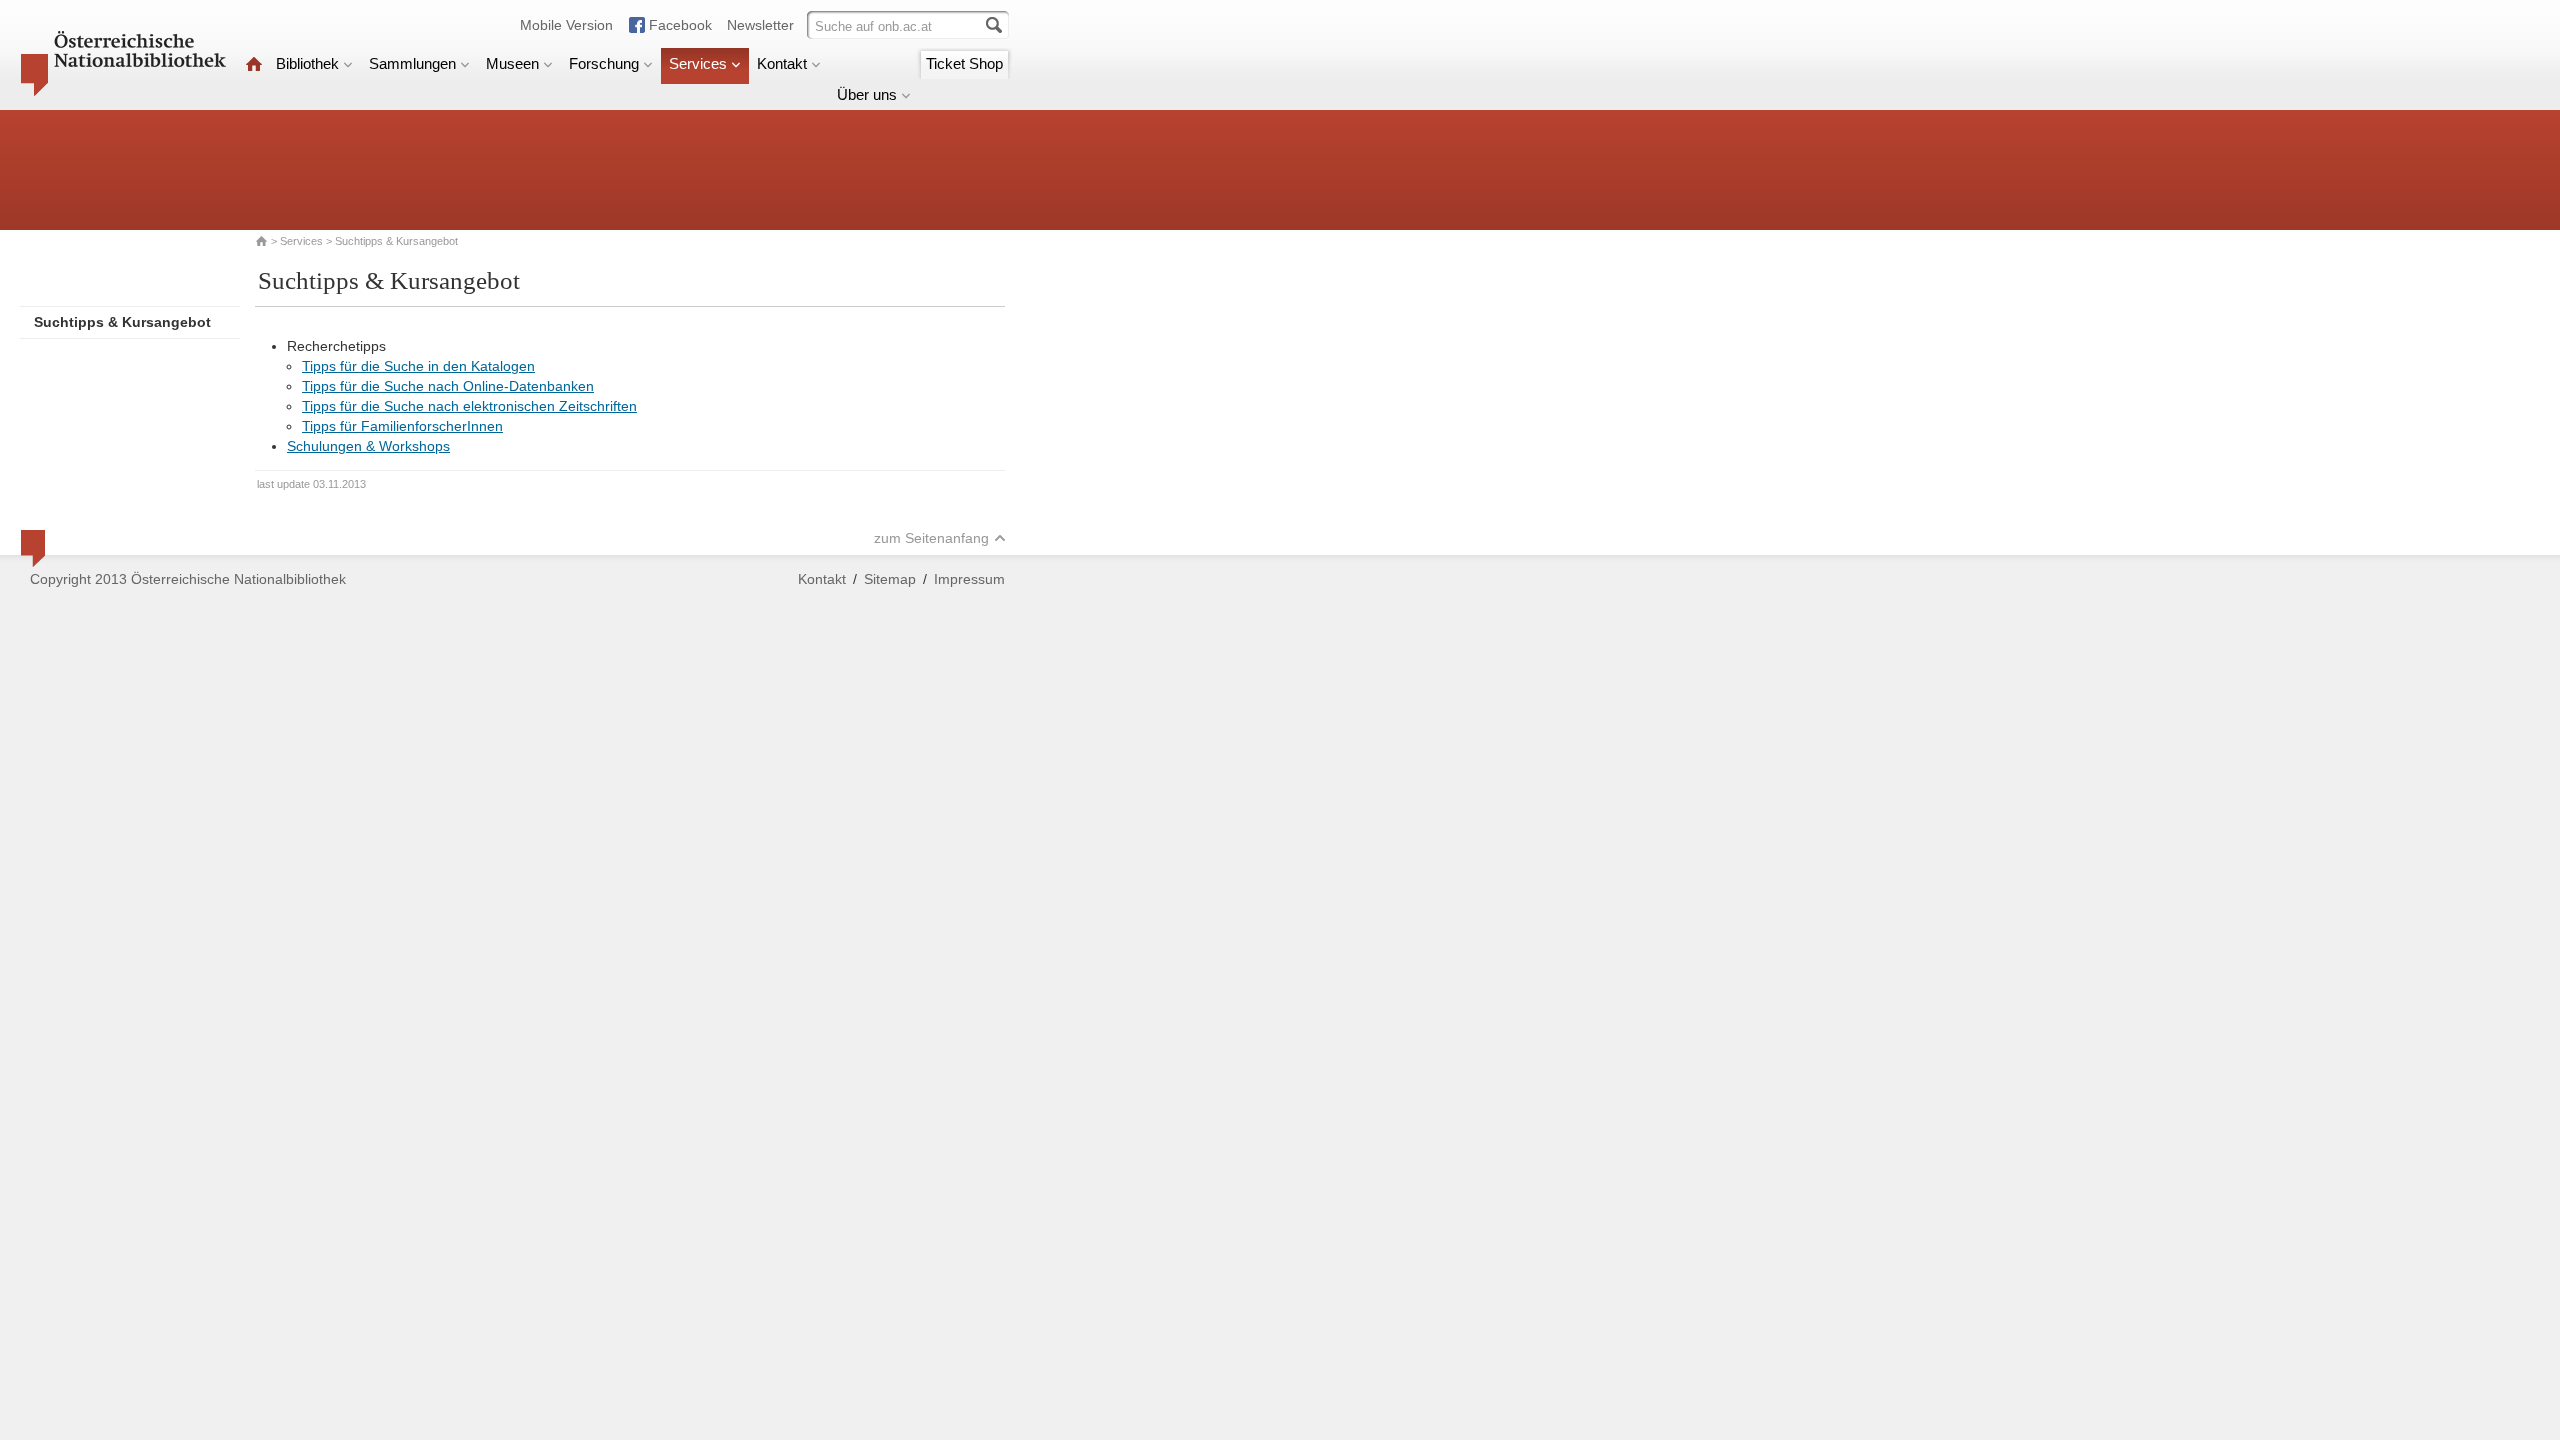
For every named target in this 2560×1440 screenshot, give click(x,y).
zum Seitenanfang (931, 538)
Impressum (969, 579)
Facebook (680, 25)
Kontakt (782, 63)
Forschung (604, 63)
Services (698, 63)
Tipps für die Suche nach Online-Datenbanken (448, 386)
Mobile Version (566, 25)
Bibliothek (307, 63)
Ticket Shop (964, 63)
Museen (512, 63)
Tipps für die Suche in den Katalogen (418, 366)
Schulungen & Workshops (368, 446)
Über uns (867, 94)
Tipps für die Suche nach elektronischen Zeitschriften (469, 406)
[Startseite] (254, 63)
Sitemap (890, 579)
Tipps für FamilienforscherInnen (402, 426)
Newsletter (760, 25)
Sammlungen (412, 63)
